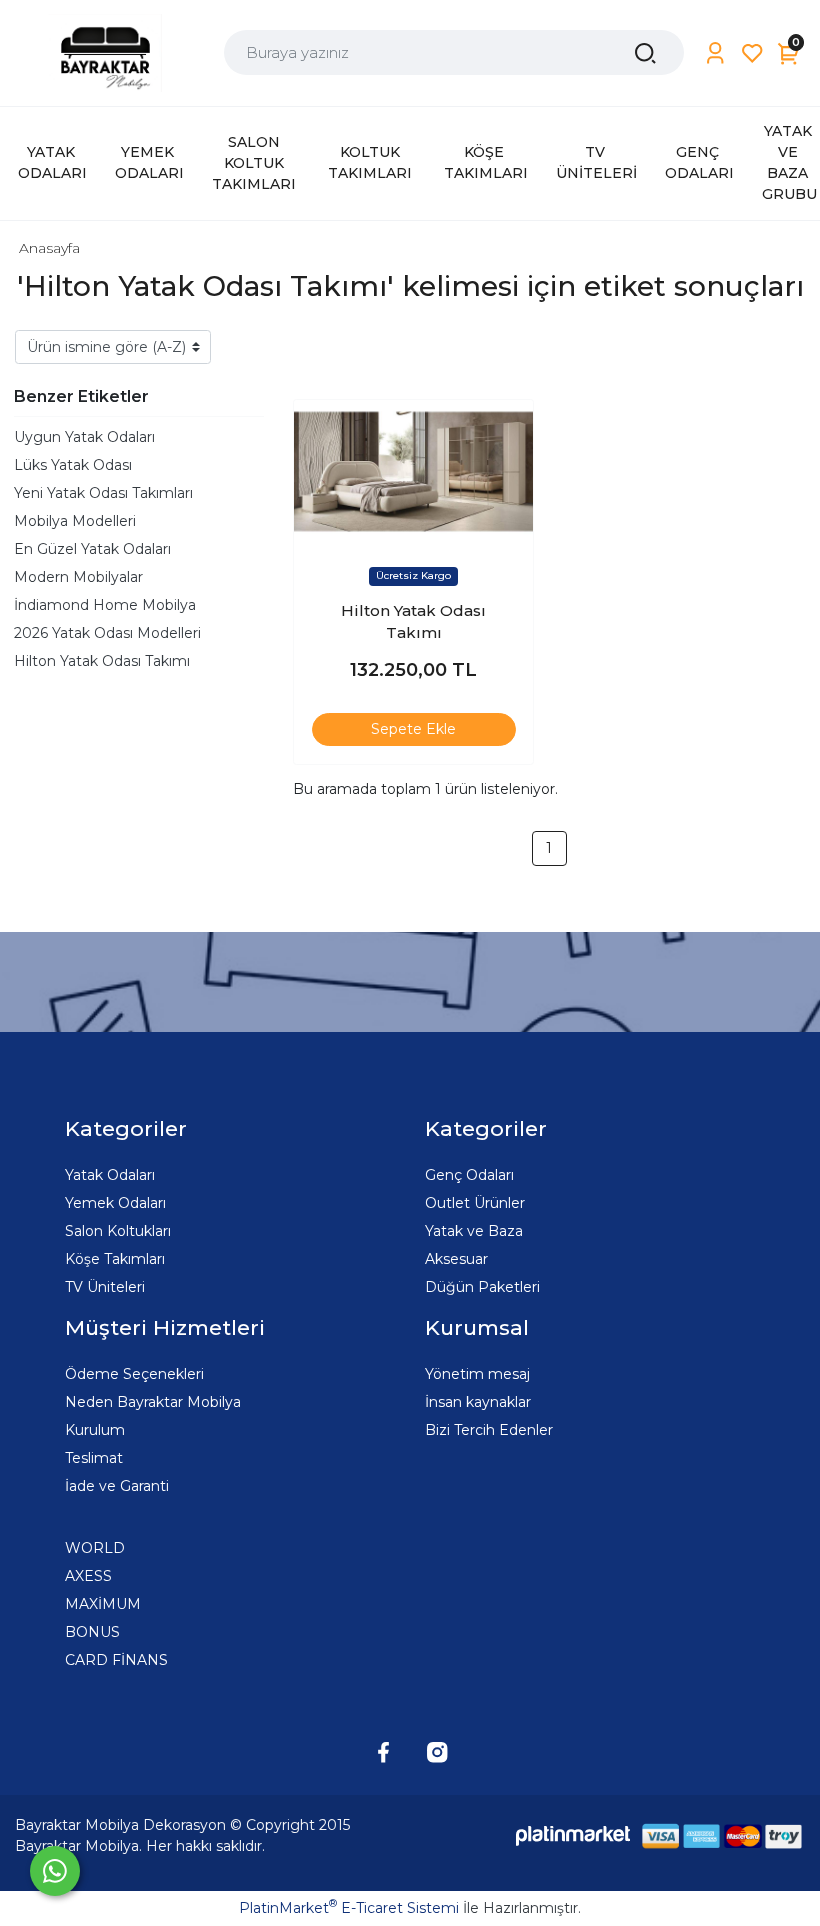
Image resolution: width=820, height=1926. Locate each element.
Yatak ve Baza (474, 1231)
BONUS (92, 1632)
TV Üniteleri (105, 1287)
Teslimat (94, 1458)
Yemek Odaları (115, 1203)
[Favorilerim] (752, 53)
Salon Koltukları (118, 1231)
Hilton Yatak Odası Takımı (102, 661)
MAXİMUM (103, 1604)
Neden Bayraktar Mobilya (153, 1402)
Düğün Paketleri (482, 1287)
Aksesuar (456, 1259)
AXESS (88, 1576)
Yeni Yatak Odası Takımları (103, 493)
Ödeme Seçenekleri (134, 1374)
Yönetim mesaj (477, 1374)
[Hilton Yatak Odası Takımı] (413, 471)
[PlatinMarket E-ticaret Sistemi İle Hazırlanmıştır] (573, 1835)
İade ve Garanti (117, 1486)
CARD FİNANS (116, 1660)
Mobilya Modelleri (75, 521)
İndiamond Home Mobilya (105, 605)
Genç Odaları (469, 1175)
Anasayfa (49, 248)
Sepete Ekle (413, 729)
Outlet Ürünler (475, 1203)
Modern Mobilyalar (78, 577)
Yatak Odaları (110, 1175)
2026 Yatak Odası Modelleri (107, 633)
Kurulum (95, 1430)
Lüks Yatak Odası (73, 465)
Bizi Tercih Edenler (489, 1430)
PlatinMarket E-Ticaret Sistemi (349, 1908)
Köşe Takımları (115, 1259)
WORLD (95, 1548)
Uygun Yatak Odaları (84, 437)
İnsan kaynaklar (478, 1402)
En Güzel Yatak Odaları (92, 549)
